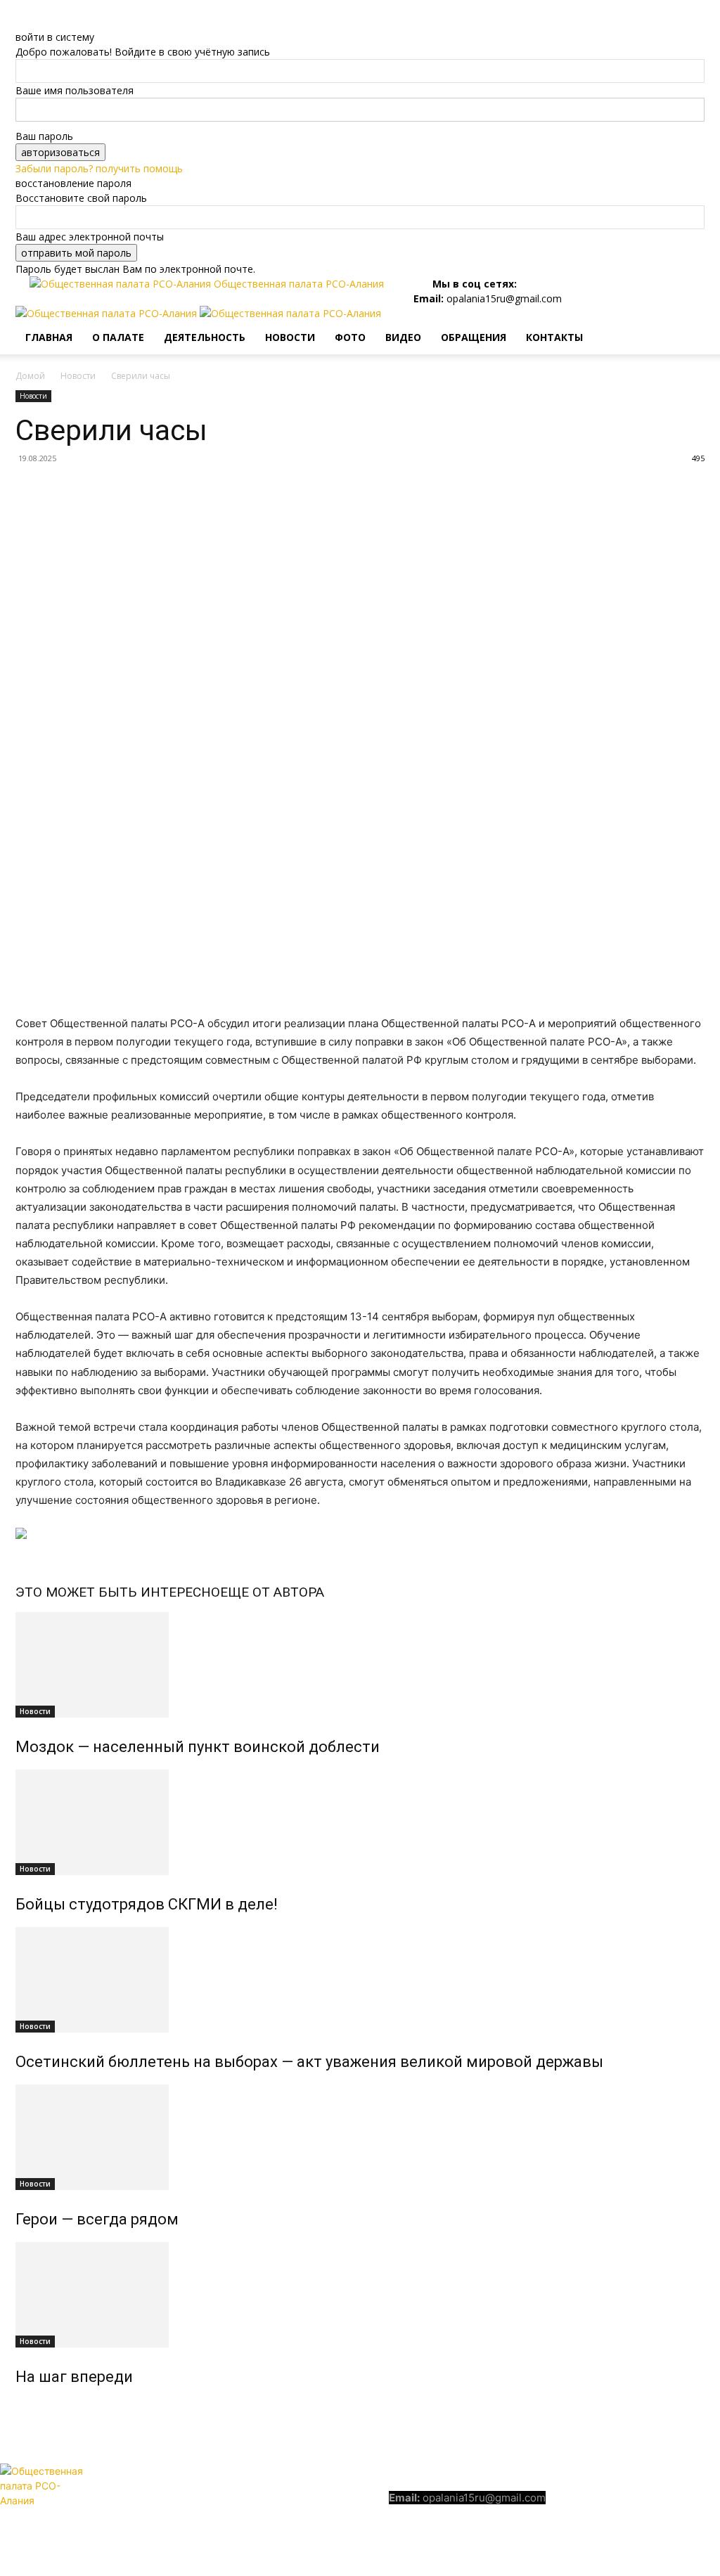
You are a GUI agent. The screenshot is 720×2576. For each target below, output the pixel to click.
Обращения (474, 337)
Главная (49, 337)
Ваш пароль (44, 136)
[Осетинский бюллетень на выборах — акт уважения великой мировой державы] (360, 1980)
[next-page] (27, 2407)
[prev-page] (19, 2407)
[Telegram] (526, 284)
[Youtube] (538, 284)
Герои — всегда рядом (97, 2219)
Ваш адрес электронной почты (90, 237)
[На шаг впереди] (360, 2295)
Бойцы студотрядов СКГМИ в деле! (147, 1904)
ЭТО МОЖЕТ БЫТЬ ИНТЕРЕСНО (118, 1592)
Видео (403, 337)
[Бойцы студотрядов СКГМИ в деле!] (360, 1822)
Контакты (554, 337)
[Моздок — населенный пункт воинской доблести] (360, 1665)
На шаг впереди (74, 2377)
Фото (350, 337)
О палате (118, 337)
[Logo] (108, 313)
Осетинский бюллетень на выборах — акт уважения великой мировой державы (309, 2062)
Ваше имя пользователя (75, 90)
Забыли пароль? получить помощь (99, 168)
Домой (30, 376)
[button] (688, 324)
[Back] (19, 22)
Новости (290, 337)
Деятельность (205, 337)
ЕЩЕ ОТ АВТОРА (272, 1592)
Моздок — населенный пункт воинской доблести (198, 1747)
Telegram (626, 2496)
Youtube (701, 2496)
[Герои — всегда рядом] (360, 2137)
